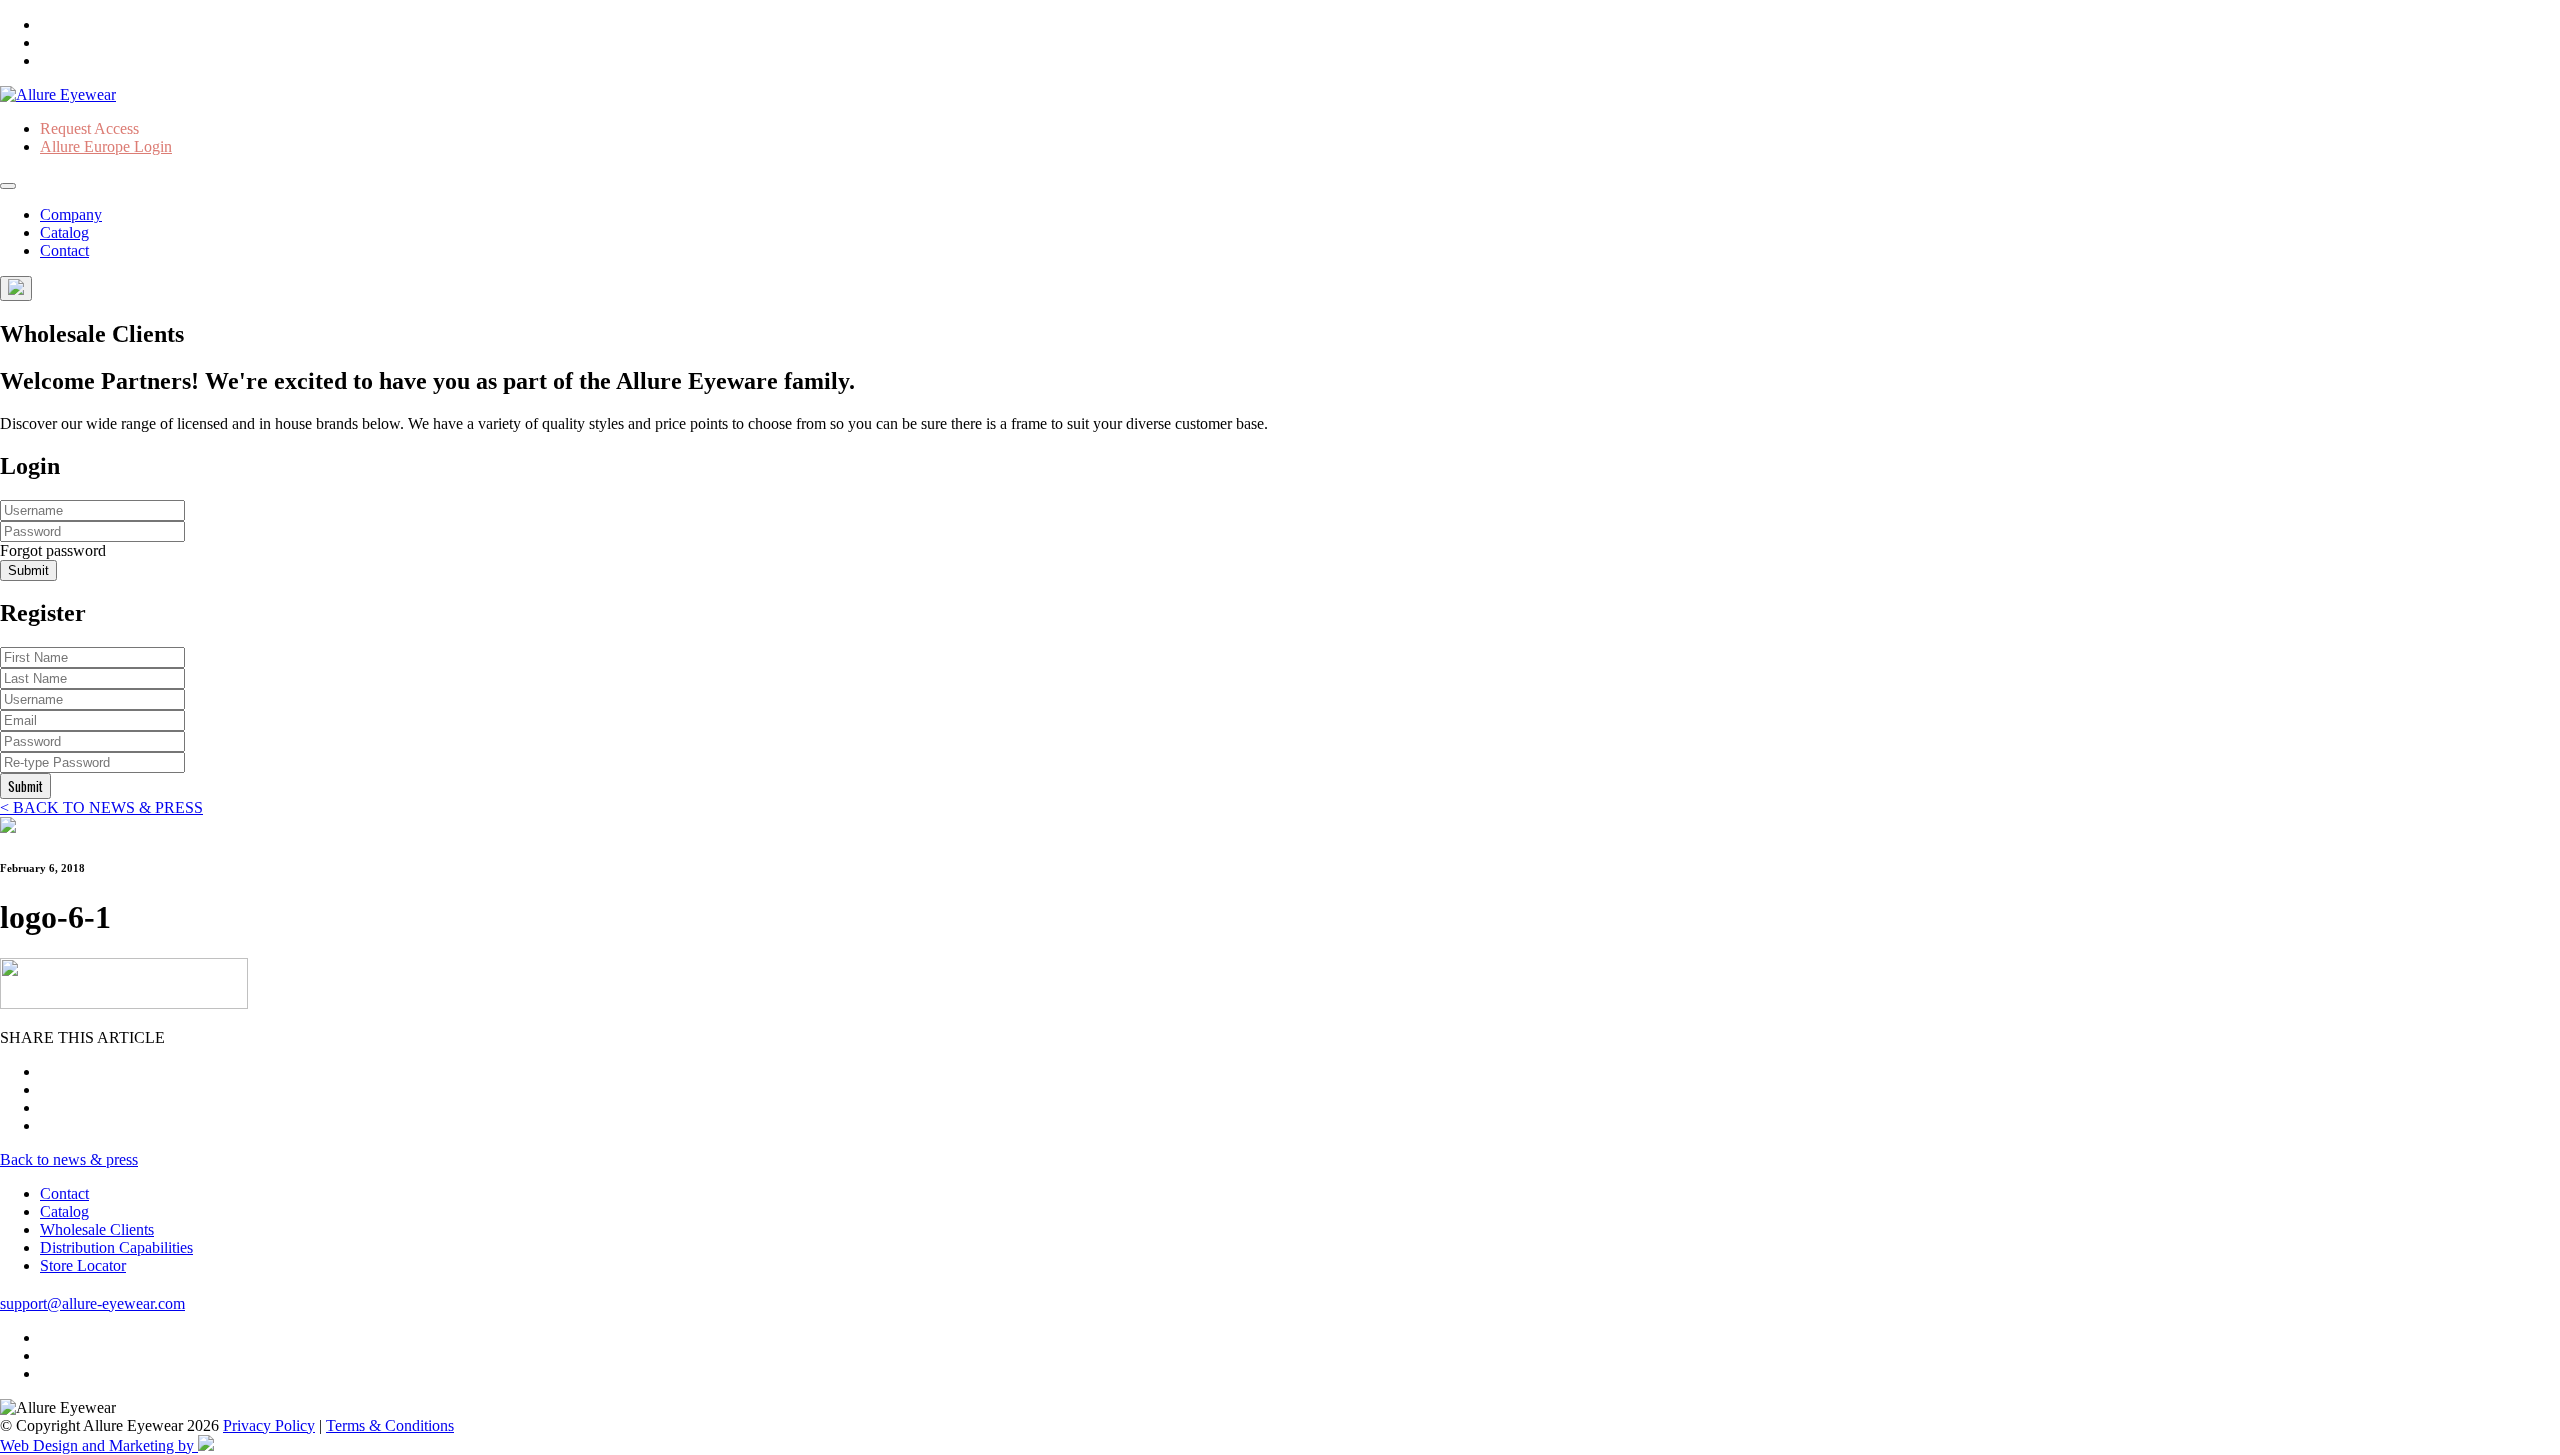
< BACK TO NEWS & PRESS (101, 807)
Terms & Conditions (390, 1425)
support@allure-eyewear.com (92, 1303)
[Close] (16, 288)
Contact (64, 250)
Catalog (64, 232)
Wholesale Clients (97, 1229)
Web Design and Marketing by (99, 1445)
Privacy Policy (269, 1425)
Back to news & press (69, 1159)
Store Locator (83, 1265)
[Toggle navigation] (8, 186)
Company (71, 214)
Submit (28, 570)
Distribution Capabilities (116, 1247)
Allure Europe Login (106, 146)
